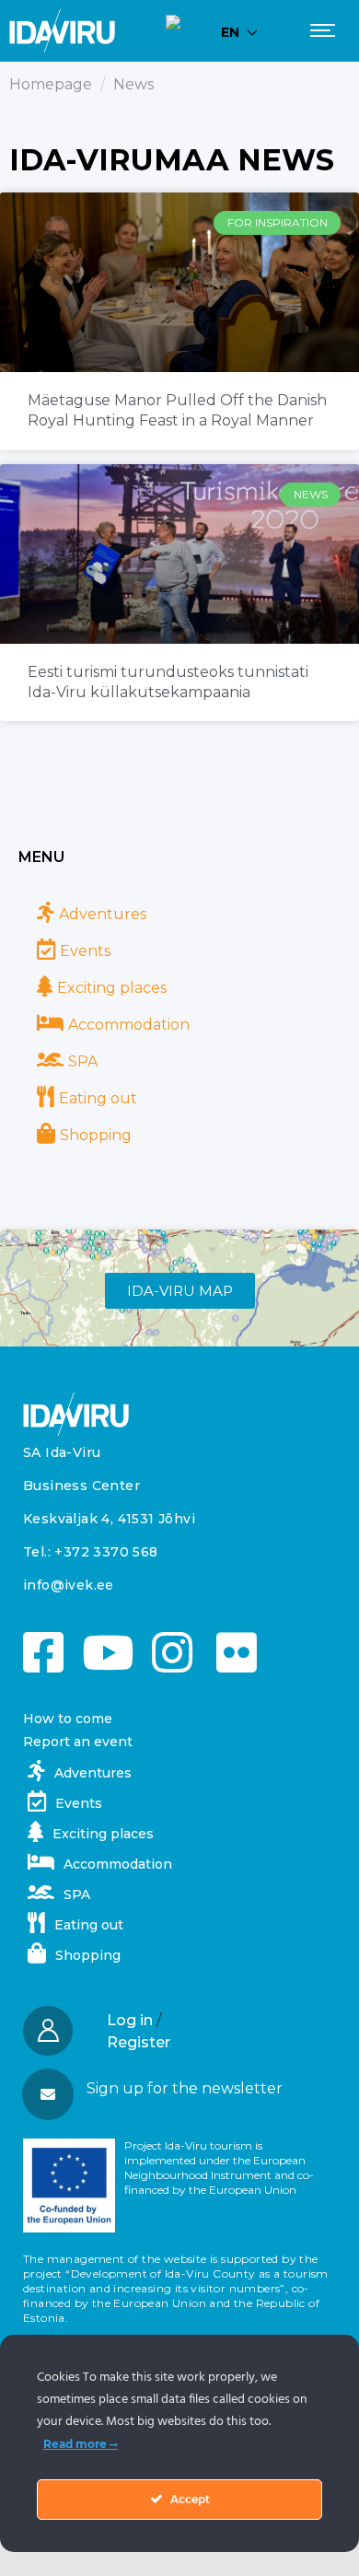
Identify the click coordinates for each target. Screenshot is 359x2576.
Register (139, 2042)
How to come (68, 1719)
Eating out (98, 1098)
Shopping (96, 1135)
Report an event (78, 1742)
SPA (83, 1061)
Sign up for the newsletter (185, 2088)
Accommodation (129, 1025)
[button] (179, 2089)
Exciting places (112, 988)
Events (85, 951)
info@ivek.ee (69, 1585)
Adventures (103, 914)
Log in (130, 2020)
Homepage (51, 84)
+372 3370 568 (106, 1552)
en (230, 32)
